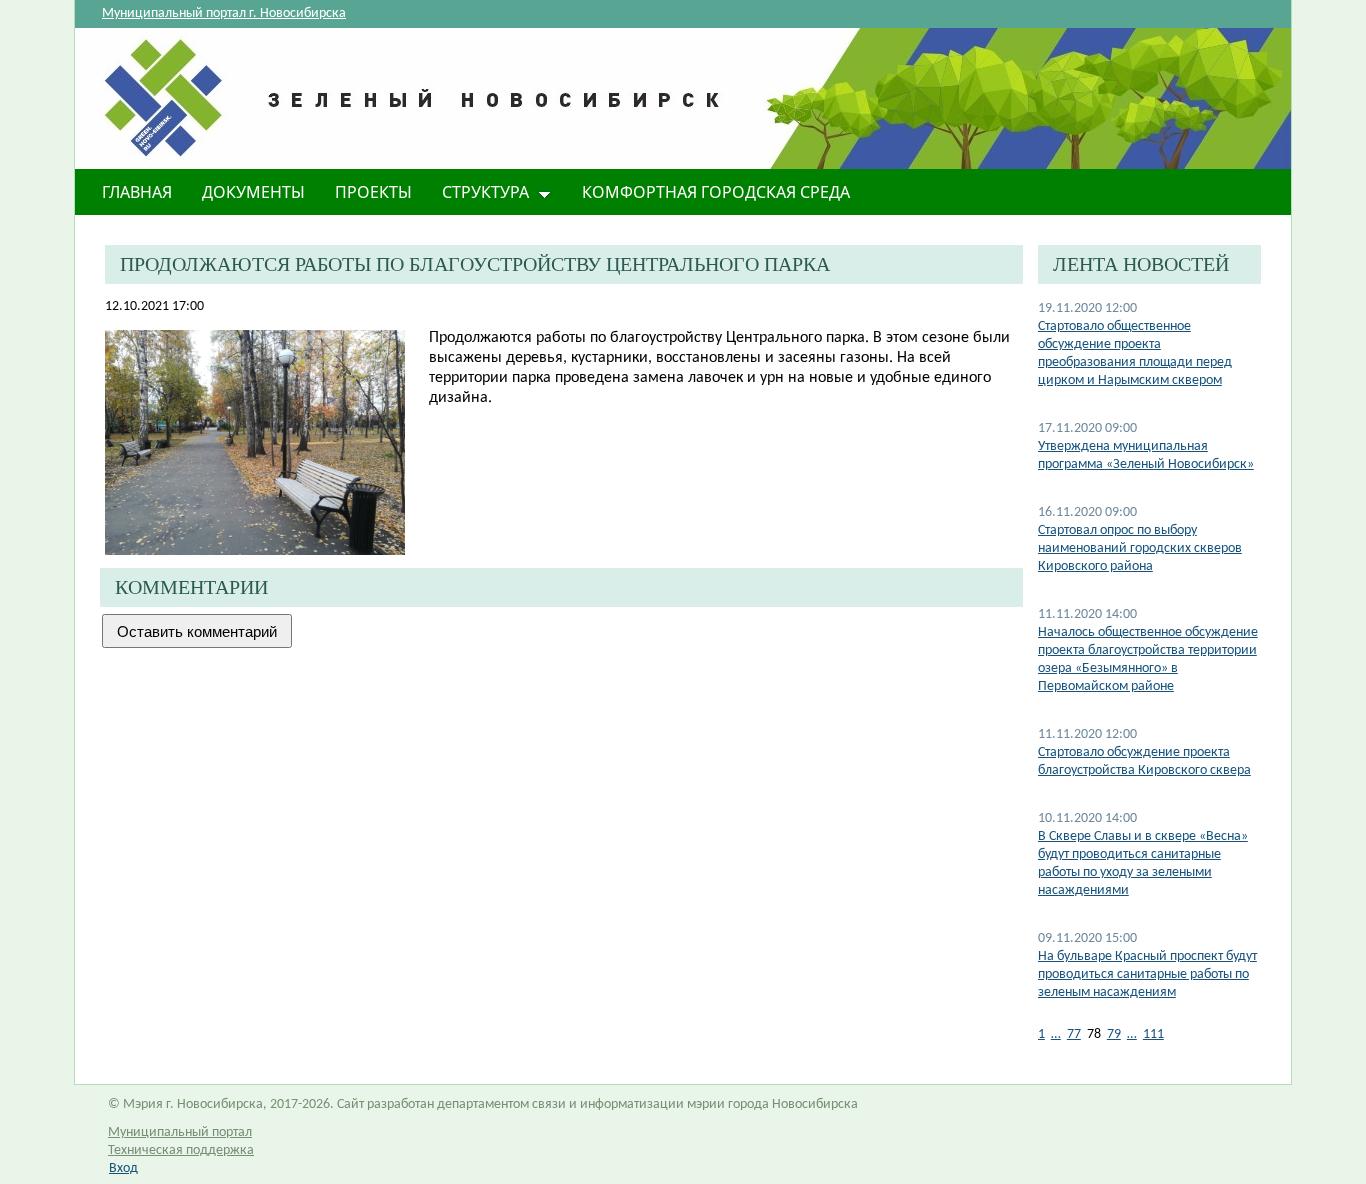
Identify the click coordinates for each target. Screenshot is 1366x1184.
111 (1153, 1034)
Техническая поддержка (181, 1150)
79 (1114, 1034)
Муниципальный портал (180, 1132)
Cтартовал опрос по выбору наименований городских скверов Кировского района (1140, 548)
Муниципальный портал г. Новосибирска (224, 13)
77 (1074, 1034)
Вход (123, 1168)
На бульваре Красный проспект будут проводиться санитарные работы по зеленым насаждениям (1147, 974)
